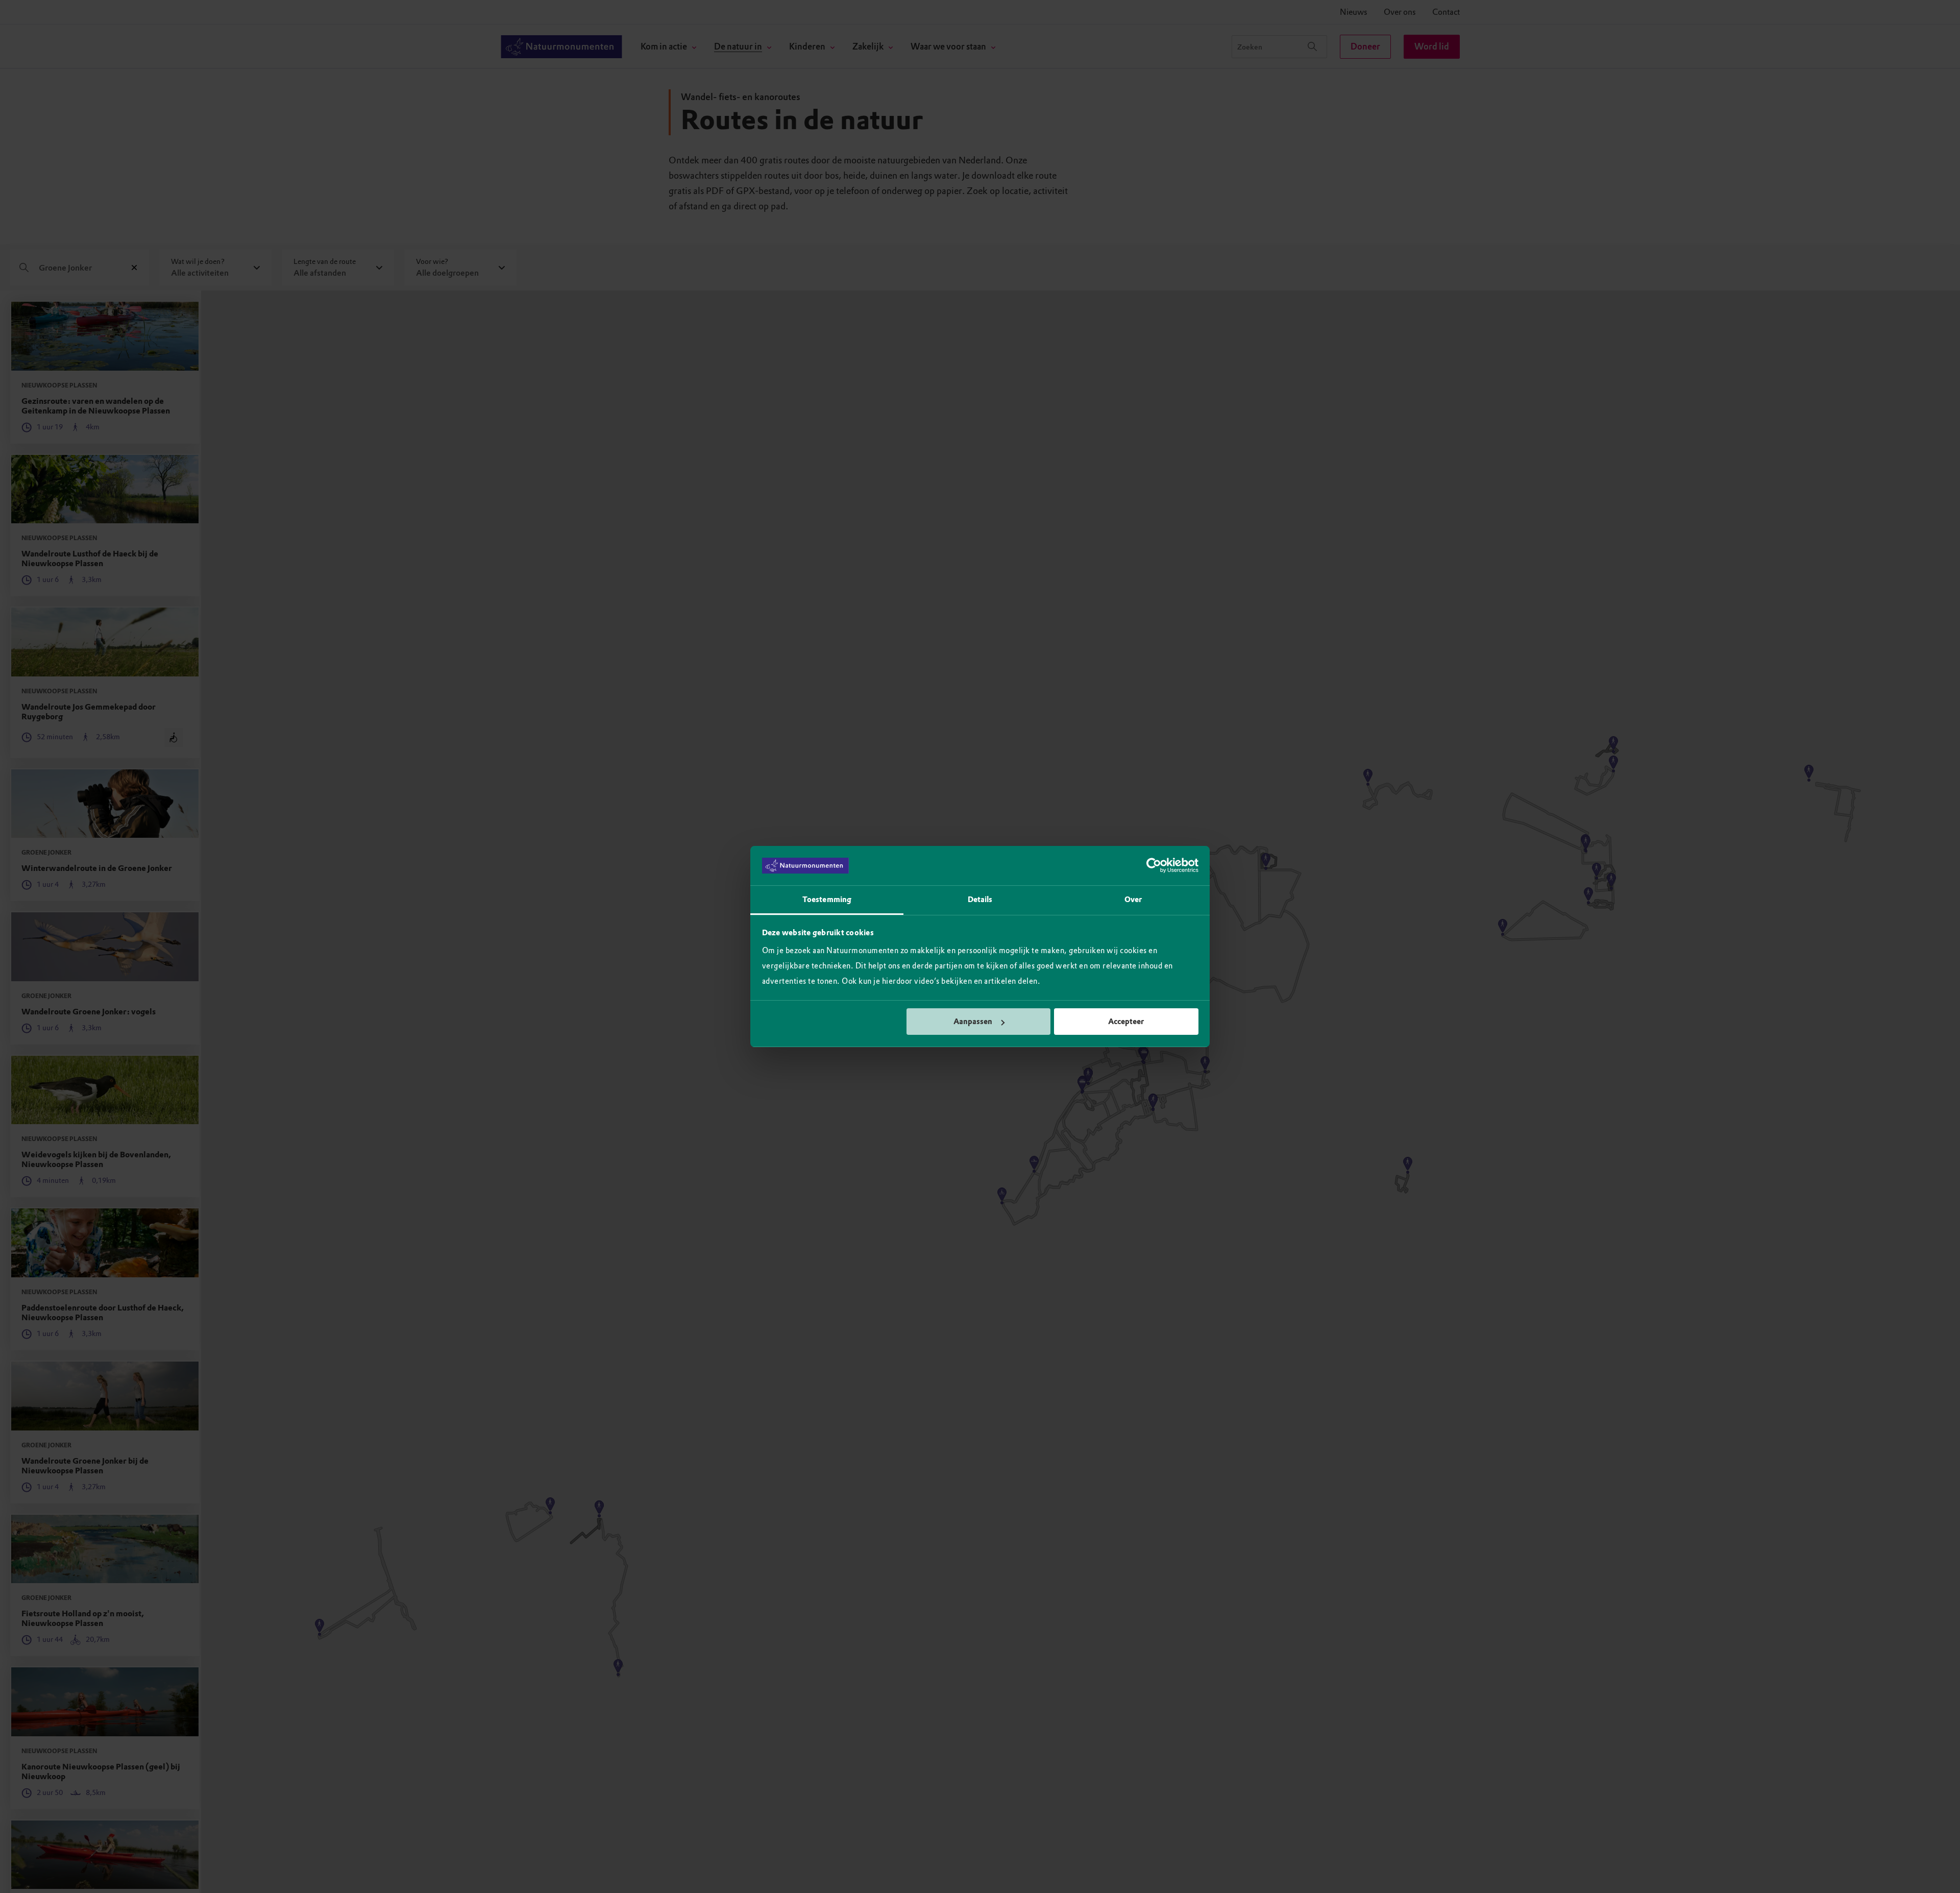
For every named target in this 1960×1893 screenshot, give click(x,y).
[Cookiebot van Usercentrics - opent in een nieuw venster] (1154, 866)
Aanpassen (973, 1022)
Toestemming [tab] (827, 900)
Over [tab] (1133, 900)
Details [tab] (980, 900)
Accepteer (1126, 1022)
